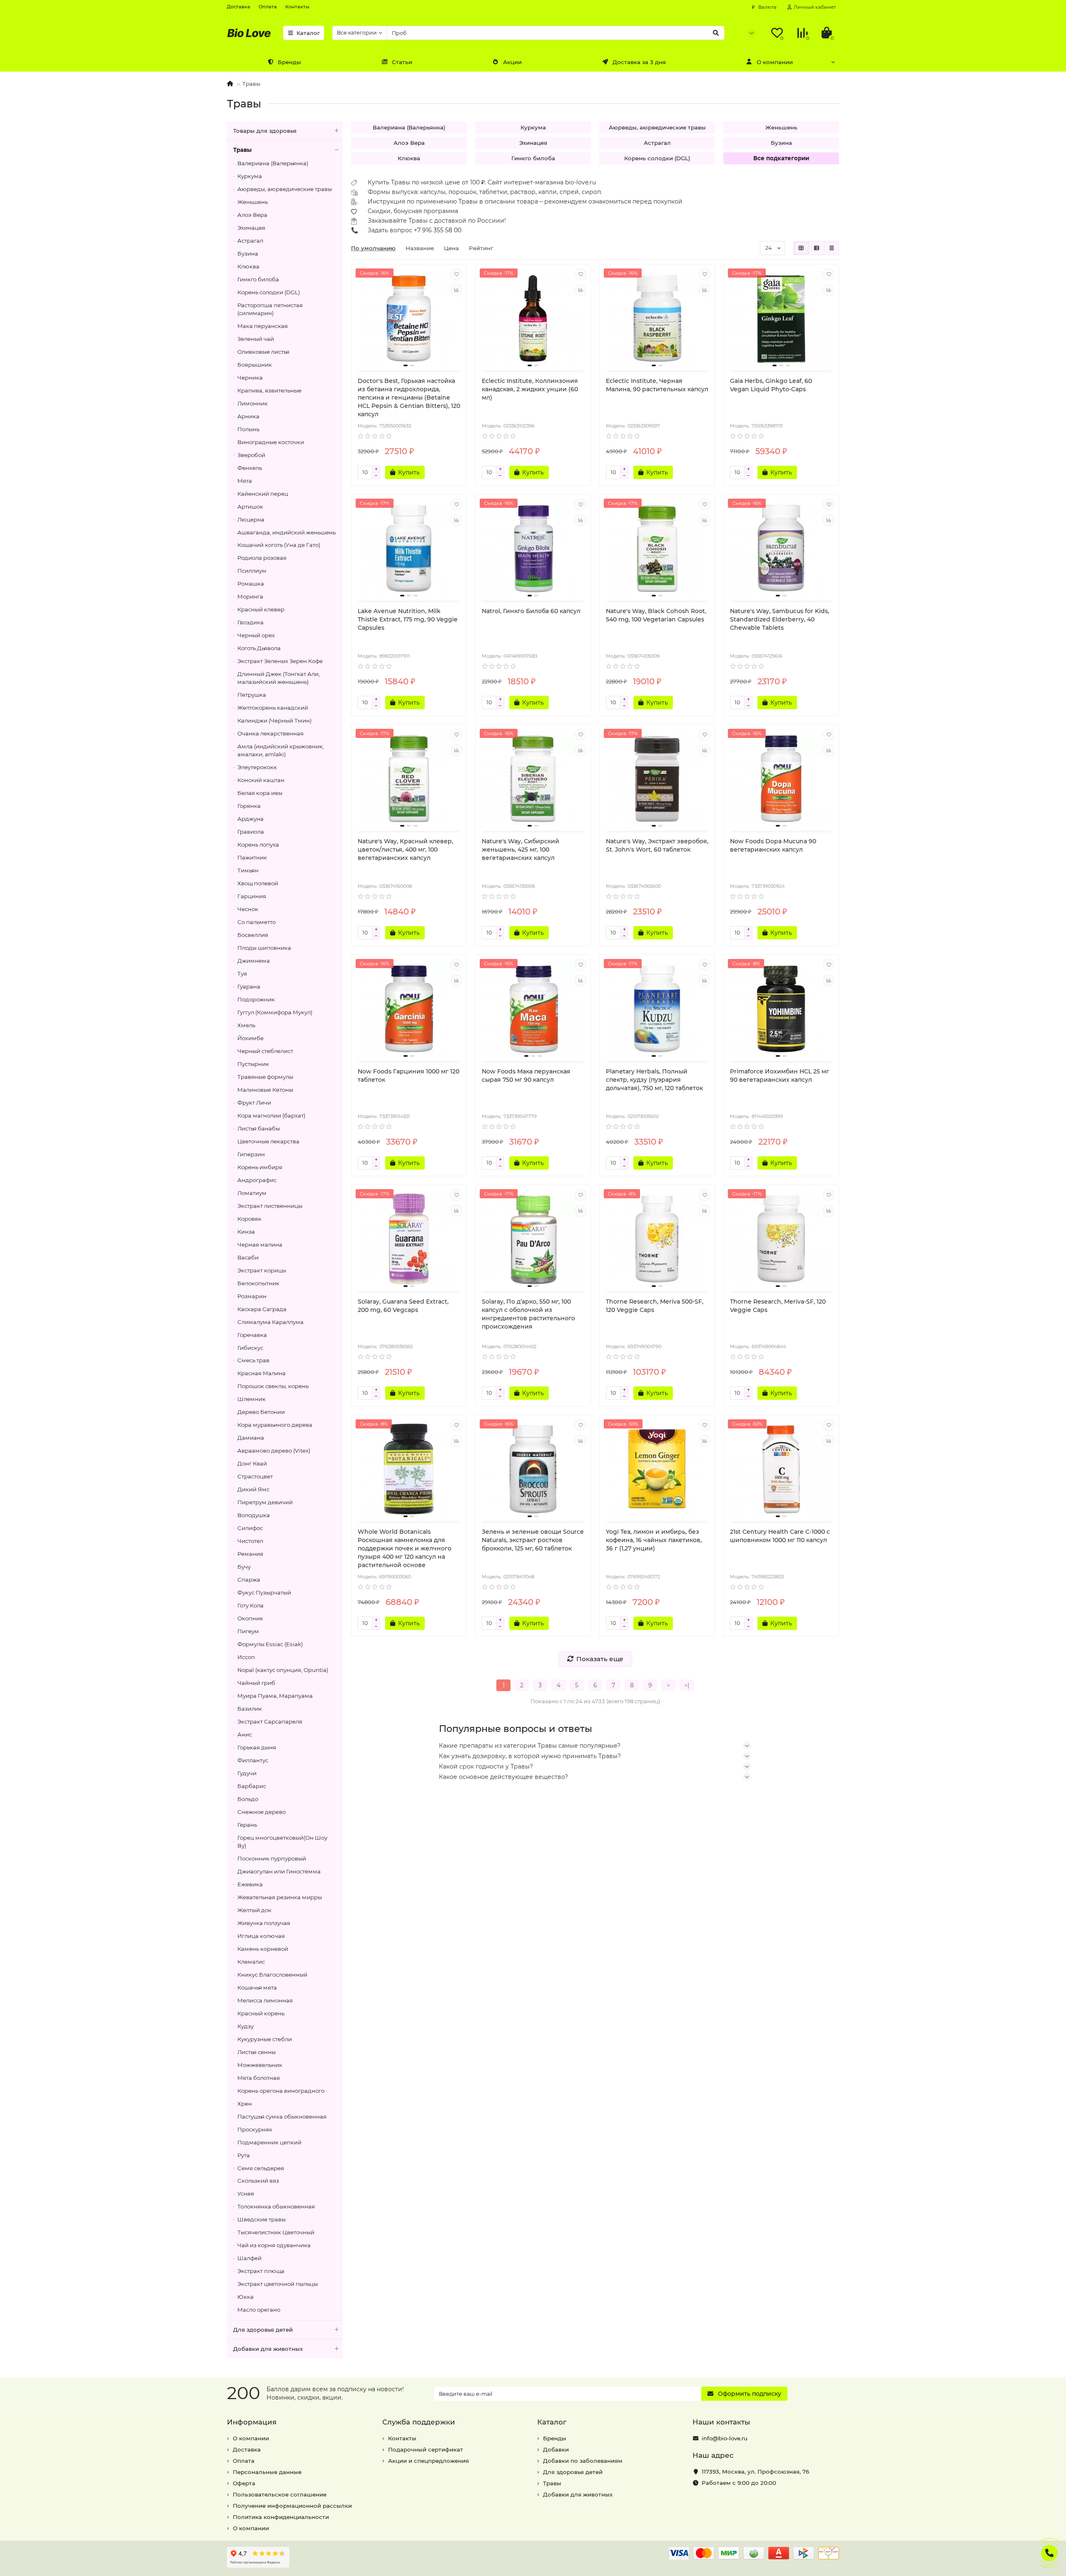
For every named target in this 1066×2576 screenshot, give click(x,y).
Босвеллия (253, 935)
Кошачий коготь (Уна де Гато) (279, 545)
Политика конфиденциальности (281, 2517)
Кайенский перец (263, 494)
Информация (252, 2422)
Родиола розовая (262, 558)
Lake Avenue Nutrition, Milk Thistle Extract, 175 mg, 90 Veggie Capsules (408, 619)
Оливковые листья (263, 352)
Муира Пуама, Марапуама (275, 1696)
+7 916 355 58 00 (438, 230)
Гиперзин (251, 1154)
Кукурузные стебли (265, 2039)
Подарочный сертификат (426, 2449)
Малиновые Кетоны (265, 1090)
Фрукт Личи (254, 1103)
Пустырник (253, 1064)
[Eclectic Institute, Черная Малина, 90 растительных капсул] (657, 318)
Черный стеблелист (265, 1051)
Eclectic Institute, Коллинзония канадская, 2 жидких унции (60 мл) (530, 389)
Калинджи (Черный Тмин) (274, 720)
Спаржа (249, 1580)
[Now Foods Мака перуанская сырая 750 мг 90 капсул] (533, 1009)
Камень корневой (263, 1949)
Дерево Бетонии (261, 1412)
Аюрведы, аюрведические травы (285, 189)
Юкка (245, 2297)
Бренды (289, 62)
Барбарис (252, 1786)
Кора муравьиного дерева (275, 1425)
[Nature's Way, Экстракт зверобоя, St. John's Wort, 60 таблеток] (657, 779)
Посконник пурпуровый (272, 1858)
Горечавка (252, 1335)
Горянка (249, 806)
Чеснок (248, 909)
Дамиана (251, 1438)
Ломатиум (252, 1193)
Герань (247, 1825)
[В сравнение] (456, 290)
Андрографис (257, 1180)
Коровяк (249, 1219)
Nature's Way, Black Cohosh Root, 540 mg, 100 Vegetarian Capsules (656, 615)
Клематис (251, 1962)
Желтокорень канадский (273, 708)
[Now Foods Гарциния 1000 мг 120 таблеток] (409, 1009)
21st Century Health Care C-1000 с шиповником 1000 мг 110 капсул (780, 1536)
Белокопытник (258, 1283)
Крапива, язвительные (269, 390)
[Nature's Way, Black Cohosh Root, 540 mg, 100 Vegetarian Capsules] (657, 549)
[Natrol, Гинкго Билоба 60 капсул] (533, 549)
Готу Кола (250, 1605)
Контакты (297, 7)
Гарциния (252, 896)
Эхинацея (251, 228)
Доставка (239, 7)
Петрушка (252, 695)
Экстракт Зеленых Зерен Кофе (280, 661)
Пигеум (248, 1631)
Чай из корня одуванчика (274, 2245)
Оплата (268, 7)
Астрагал (250, 241)
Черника (250, 378)
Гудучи (247, 1773)
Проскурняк (255, 2129)
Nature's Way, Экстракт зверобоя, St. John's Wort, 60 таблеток (657, 845)
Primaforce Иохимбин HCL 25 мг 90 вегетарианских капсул (780, 1076)
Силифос (250, 1528)
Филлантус (253, 1760)
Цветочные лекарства (268, 1141)
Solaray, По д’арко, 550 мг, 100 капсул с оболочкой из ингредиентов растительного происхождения (528, 1314)
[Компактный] (832, 248)
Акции (512, 62)
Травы (242, 150)
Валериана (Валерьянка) (273, 163)
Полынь (248, 429)
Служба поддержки (419, 2422)
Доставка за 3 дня (639, 62)
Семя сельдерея (261, 2168)
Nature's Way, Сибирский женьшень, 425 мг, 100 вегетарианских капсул (521, 850)
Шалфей (249, 2258)
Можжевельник (260, 2065)
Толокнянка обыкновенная (276, 2206)
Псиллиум (252, 571)
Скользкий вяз (258, 2181)
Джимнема (254, 961)
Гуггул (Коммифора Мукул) (275, 1012)
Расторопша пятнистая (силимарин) (270, 309)
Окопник (250, 1618)
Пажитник (252, 857)
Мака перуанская (263, 326)
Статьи (402, 62)
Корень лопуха (258, 845)
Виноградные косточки (271, 442)
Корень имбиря (260, 1167)
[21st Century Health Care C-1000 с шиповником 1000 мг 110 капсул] (781, 1469)
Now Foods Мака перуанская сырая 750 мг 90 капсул (526, 1076)
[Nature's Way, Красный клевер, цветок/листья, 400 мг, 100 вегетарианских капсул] (409, 779)
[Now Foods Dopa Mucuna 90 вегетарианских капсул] (781, 779)
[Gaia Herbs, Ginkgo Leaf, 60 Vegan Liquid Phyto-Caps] (781, 318)
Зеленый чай (256, 339)
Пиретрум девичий (265, 1502)
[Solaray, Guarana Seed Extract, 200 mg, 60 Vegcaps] (409, 1239)
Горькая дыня (257, 1747)
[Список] (817, 248)
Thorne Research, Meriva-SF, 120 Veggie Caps (778, 1306)
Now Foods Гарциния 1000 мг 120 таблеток (408, 1076)
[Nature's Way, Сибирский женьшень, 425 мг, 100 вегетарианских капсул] (533, 779)
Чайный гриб (256, 1683)
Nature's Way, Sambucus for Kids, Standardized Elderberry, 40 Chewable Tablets (780, 619)
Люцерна (251, 519)
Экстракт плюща (261, 2271)
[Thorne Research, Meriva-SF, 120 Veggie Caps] (781, 1239)
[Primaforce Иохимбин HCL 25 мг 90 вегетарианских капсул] (781, 1009)
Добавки (556, 2449)
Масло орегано (259, 2310)
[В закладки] (456, 274)
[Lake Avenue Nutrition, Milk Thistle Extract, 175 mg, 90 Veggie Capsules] (409, 549)
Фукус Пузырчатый (264, 1592)
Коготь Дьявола (259, 648)
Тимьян (248, 870)
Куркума (250, 176)
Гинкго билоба (258, 279)
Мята (245, 481)
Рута (244, 2155)
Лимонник (253, 403)
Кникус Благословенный (272, 1975)
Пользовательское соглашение (280, 2494)
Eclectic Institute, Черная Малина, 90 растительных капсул (657, 385)
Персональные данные (267, 2472)
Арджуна (250, 819)
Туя (242, 974)
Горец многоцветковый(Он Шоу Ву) (282, 1842)
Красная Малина (262, 1373)
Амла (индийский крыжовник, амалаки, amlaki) (281, 750)
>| (687, 1685)
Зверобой (251, 455)
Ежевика (250, 1884)
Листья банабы (259, 1128)
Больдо (248, 1799)
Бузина (248, 253)
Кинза (246, 1232)
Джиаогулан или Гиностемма (279, 1871)
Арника (248, 416)
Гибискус (250, 1348)
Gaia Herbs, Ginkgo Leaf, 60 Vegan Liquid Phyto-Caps (771, 385)
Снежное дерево (262, 1812)
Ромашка (251, 584)
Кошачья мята (257, 1987)
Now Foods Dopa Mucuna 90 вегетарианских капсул (773, 845)
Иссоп (246, 1657)
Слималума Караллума (270, 1322)
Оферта (244, 2483)
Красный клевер (261, 609)
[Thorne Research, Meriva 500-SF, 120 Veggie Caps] (657, 1239)
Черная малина (260, 1245)
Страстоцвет (255, 1476)
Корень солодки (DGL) (269, 292)
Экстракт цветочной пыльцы (278, 2284)
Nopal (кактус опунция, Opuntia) (283, 1670)
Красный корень (261, 2013)
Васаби (248, 1257)
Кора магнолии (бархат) (271, 1115)
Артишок (250, 507)
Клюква (248, 266)
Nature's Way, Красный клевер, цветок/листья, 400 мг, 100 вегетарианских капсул (405, 850)
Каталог (308, 33)
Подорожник (256, 999)
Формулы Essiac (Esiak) (270, 1644)
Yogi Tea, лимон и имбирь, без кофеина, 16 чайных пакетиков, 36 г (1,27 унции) (654, 1540)
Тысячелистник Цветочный (276, 2232)
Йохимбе (250, 1038)
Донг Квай (252, 1463)
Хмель (246, 1025)
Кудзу (245, 2026)
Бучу (244, 1567)
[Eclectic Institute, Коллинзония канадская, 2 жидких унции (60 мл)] (533, 318)
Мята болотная (259, 2078)
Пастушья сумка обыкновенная (282, 2116)
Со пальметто (257, 922)
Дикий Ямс (253, 1489)
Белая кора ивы (260, 793)
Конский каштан (261, 780)
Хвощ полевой (258, 883)
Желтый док (254, 1910)
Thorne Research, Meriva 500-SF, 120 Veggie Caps (655, 1306)
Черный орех (256, 635)
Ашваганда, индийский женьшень (286, 532)
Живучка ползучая (264, 1923)
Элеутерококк (257, 767)
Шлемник (252, 1399)
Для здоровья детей (263, 2330)
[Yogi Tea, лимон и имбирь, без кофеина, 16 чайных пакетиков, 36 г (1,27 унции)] (657, 1469)
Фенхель (250, 468)
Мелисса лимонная (265, 2000)
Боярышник (255, 365)
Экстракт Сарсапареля (270, 1721)
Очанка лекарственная (270, 733)
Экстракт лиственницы (270, 1206)
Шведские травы (262, 2219)
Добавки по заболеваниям (583, 2461)
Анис (245, 1734)
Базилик (250, 1709)
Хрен (245, 2104)
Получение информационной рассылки (292, 2506)
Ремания (250, 1554)
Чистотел (250, 1541)
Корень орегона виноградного (281, 2091)
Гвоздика (250, 622)
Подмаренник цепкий (269, 2142)
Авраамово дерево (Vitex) (274, 1451)
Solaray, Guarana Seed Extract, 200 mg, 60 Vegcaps (403, 1306)
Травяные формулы (265, 1077)
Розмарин (252, 1296)
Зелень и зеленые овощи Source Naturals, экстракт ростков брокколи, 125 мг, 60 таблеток (533, 1540)
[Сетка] (801, 248)
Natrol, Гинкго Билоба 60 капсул (531, 611)
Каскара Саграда (262, 1309)
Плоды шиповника (264, 948)
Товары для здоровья (265, 131)
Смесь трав (253, 1360)
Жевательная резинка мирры (280, 1897)
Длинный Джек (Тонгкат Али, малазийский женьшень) (279, 678)
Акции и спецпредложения (428, 2461)
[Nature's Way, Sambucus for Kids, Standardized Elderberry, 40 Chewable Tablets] (781, 549)
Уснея (246, 2193)
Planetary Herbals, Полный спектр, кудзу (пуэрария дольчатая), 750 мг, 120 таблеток (654, 1080)
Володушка (254, 1515)
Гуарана (249, 986)
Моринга (250, 596)
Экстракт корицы (262, 1270)
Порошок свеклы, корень (273, 1386)
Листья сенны (257, 2052)
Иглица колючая (261, 1936)
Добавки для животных (268, 2349)
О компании (775, 62)
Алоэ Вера (252, 215)
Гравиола (251, 832)
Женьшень (253, 202)
